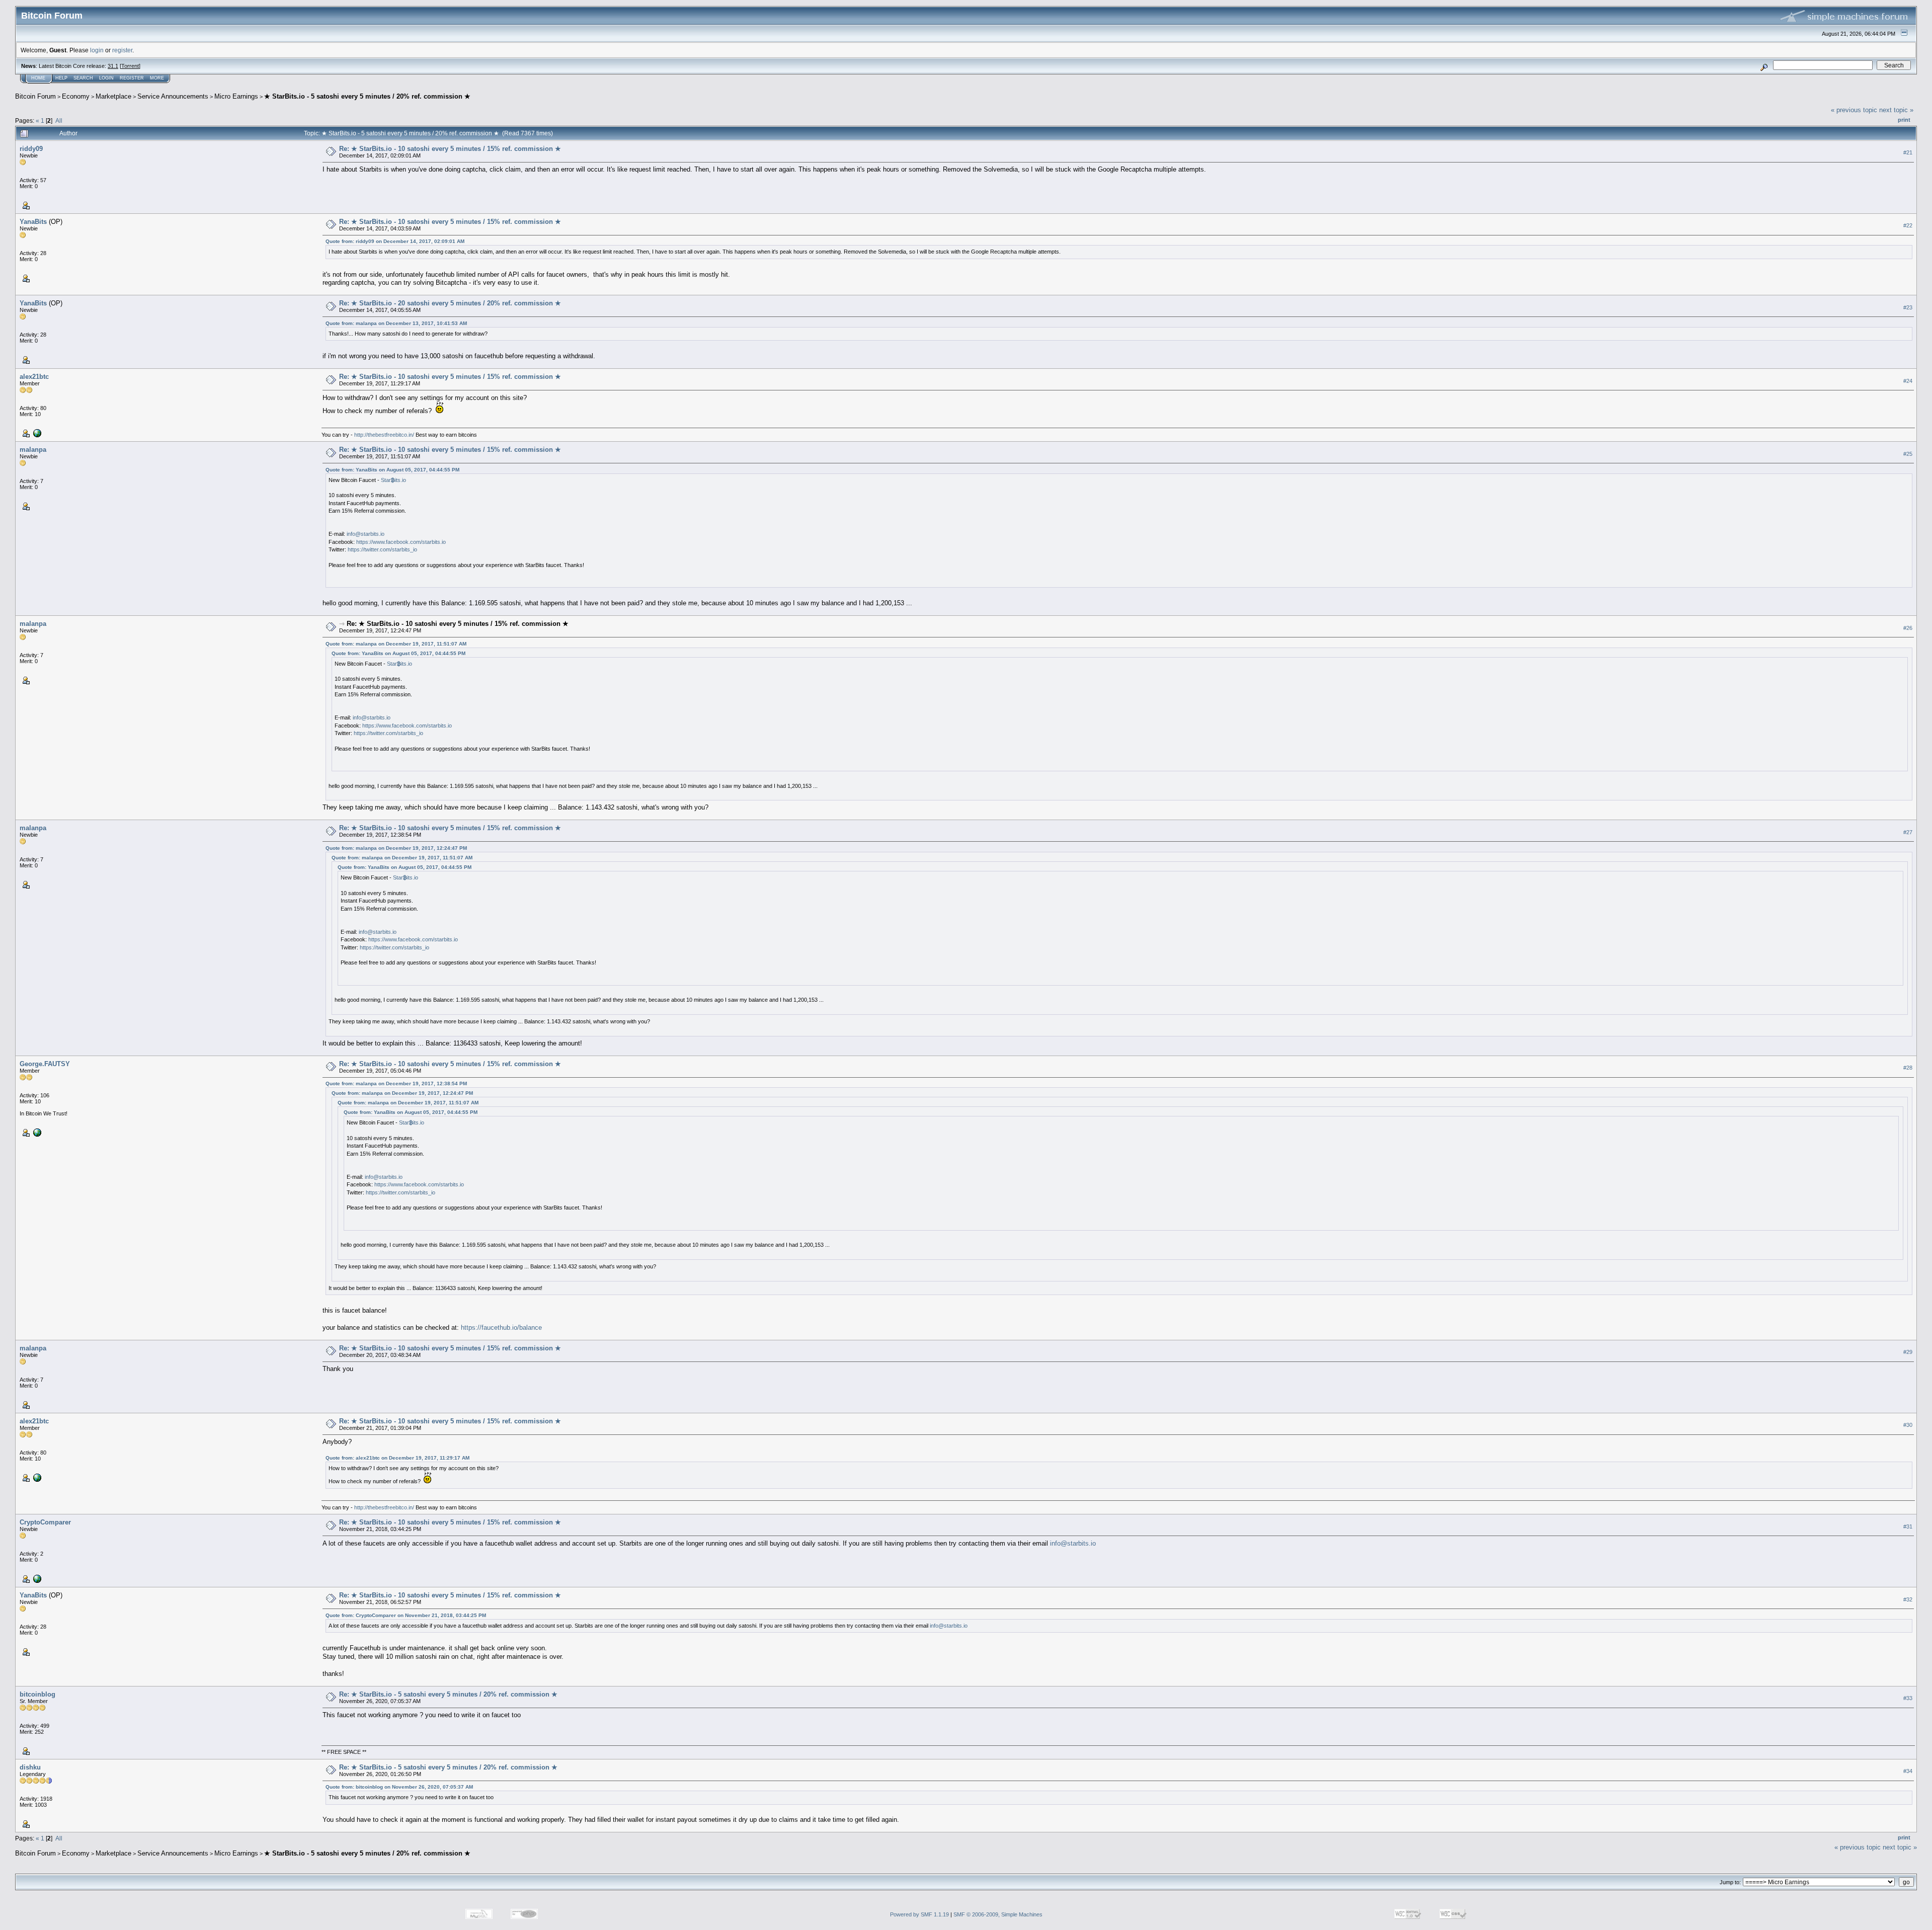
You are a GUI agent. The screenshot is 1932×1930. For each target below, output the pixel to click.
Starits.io (393, 480)
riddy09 (31, 149)
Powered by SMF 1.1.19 (919, 1914)
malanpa (33, 450)
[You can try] (36, 433)
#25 (1908, 454)
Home (38, 78)
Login (106, 78)
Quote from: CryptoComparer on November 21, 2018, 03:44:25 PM (406, 1615)
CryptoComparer (45, 1522)
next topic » (1896, 110)
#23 (1908, 307)
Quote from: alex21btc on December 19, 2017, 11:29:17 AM (397, 1458)
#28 (1908, 1068)
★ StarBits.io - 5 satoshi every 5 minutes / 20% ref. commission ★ (367, 96)
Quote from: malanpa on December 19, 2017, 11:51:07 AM (396, 644)
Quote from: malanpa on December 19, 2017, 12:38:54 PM (396, 1083)
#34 (1908, 1771)
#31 (1908, 1526)
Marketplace (113, 96)
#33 (1908, 1698)
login (97, 50)
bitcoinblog (37, 1694)
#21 (1908, 152)
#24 (1908, 381)
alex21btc (34, 377)
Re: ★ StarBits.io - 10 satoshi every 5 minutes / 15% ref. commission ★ (450, 149)
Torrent (130, 66)
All (59, 120)
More (157, 78)
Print (1904, 120)
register (122, 50)
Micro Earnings (236, 96)
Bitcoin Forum (35, 96)
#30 (1908, 1425)
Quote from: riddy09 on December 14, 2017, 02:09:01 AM (395, 241)
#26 (1908, 628)
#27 (1908, 832)
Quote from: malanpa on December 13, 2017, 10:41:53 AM (396, 323)
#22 (1908, 225)
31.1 (113, 66)
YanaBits (33, 222)
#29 (1908, 1352)
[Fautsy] (36, 1132)
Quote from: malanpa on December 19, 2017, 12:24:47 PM (396, 848)
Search (83, 78)
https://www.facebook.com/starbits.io (401, 542)
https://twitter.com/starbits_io (382, 549)
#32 (1908, 1599)
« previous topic (1854, 110)
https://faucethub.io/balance (501, 1328)
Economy (76, 96)
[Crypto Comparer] (36, 1578)
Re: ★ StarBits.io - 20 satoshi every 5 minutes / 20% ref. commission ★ (450, 303)
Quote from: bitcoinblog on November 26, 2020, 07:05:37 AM (399, 1787)
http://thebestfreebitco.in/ (384, 435)
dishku (30, 1767)
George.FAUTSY (45, 1064)
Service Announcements (173, 96)
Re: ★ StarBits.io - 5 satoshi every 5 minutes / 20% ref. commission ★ (448, 1694)
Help (61, 78)
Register (132, 78)
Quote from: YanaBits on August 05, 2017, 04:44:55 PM (392, 470)
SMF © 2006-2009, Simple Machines (998, 1914)
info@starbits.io (366, 534)
